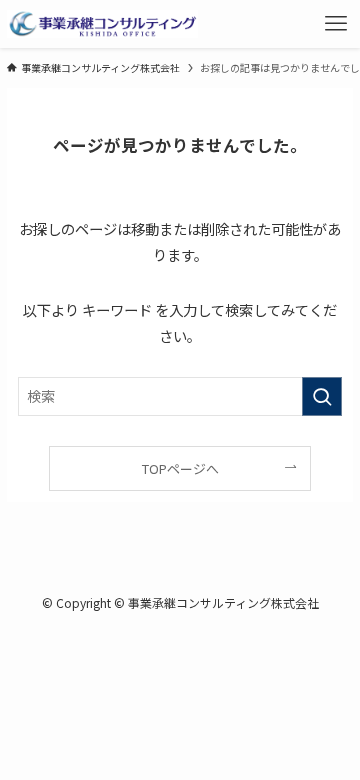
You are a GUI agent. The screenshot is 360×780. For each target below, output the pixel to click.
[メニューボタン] (336, 24)
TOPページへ (180, 468)
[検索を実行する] (322, 396)
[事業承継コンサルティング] (102, 24)
